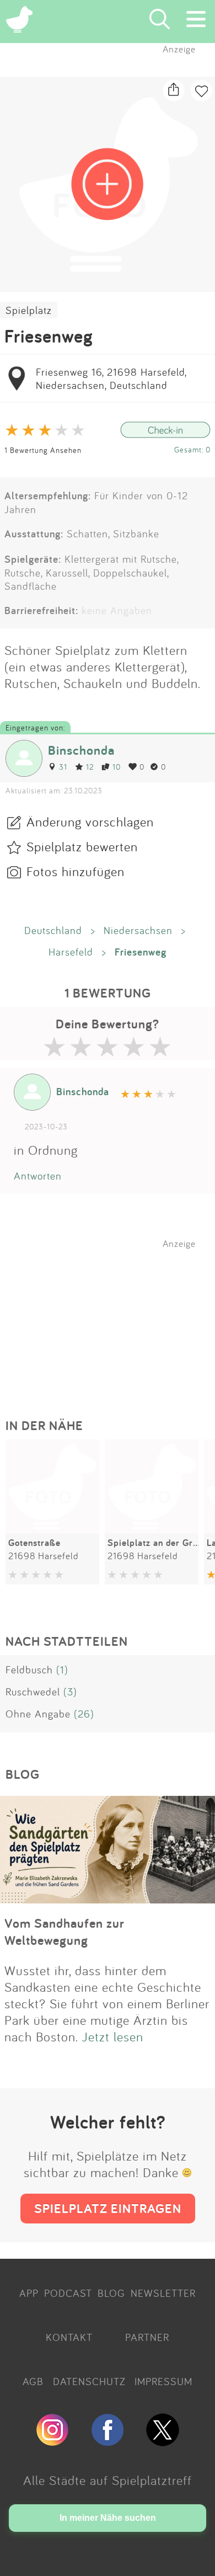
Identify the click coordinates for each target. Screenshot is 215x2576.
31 (63, 767)
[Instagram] (52, 2441)
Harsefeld (71, 952)
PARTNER (147, 2337)
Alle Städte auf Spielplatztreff (108, 2480)
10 (117, 767)
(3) (70, 1692)
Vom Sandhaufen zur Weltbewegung (64, 1932)
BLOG (111, 2293)
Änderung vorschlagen (90, 822)
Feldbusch (29, 1670)
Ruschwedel (33, 1692)
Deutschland (53, 930)
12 (90, 767)
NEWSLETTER (163, 2293)
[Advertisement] (113, 1318)
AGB (33, 2381)
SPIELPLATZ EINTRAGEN (108, 2208)
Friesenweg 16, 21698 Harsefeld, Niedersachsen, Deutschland (111, 378)
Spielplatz (29, 310)
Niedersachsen (138, 930)
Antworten (38, 1176)
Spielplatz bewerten (82, 846)
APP (29, 2293)
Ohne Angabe (38, 1714)
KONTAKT (69, 2337)
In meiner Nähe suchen (108, 2518)
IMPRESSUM (163, 2381)
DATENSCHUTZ (89, 2381)
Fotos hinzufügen (76, 871)
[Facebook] (108, 2441)
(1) (62, 1670)
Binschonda (81, 750)
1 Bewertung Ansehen (43, 450)
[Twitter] (163, 2441)
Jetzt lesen (113, 2036)
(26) (84, 1714)
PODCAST (68, 2293)
